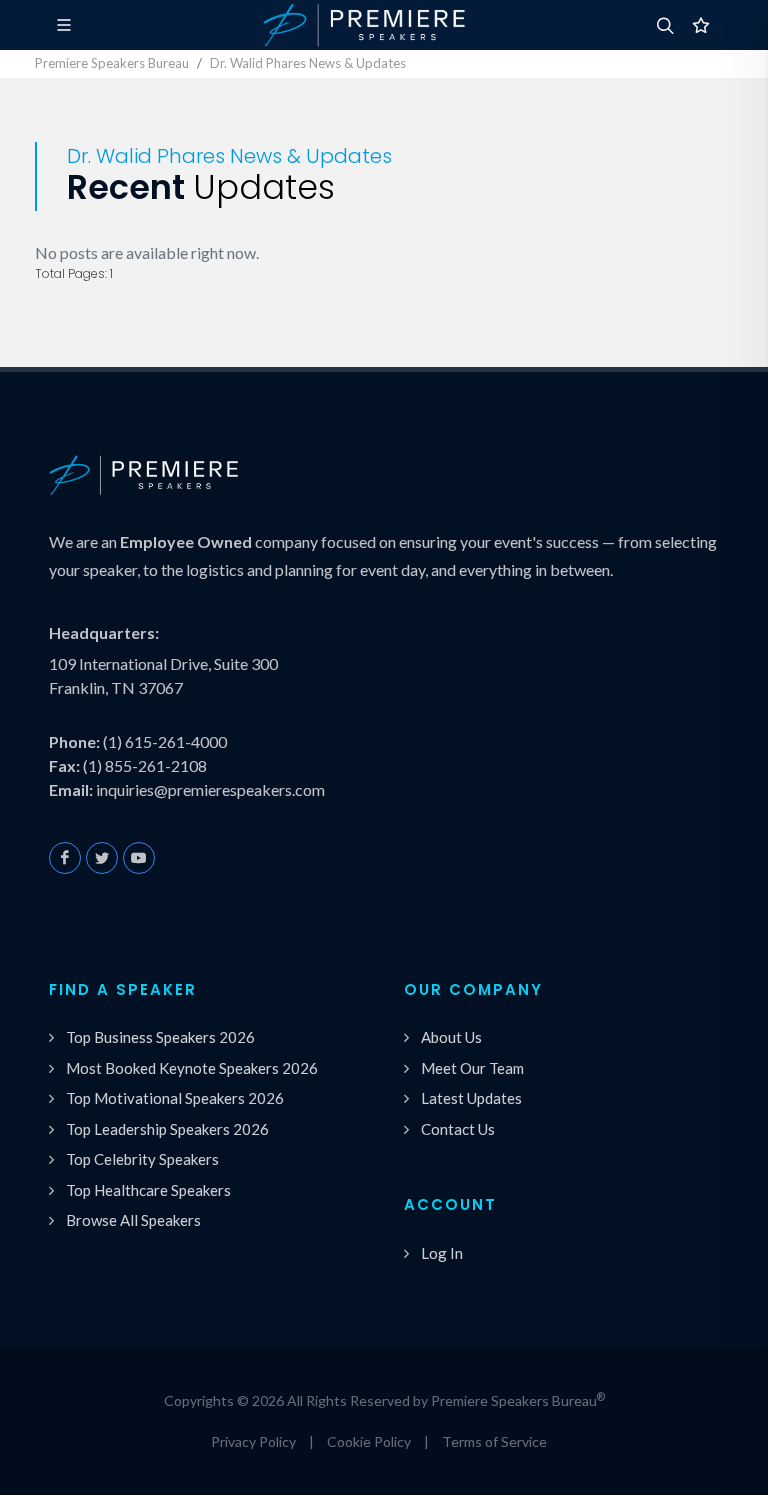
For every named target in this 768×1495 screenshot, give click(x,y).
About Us (451, 1037)
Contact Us (458, 1129)
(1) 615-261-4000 (165, 741)
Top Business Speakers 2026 (160, 1037)
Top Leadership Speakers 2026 (167, 1129)
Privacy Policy (253, 1441)
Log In (442, 1253)
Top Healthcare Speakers (148, 1190)
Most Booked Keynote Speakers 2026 (192, 1068)
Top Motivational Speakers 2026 (175, 1098)
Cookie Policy (369, 1441)
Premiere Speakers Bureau (112, 63)
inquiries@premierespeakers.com (210, 789)
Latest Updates (471, 1098)
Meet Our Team (472, 1068)
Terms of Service (494, 1441)
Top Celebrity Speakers (142, 1159)
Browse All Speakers (133, 1220)
